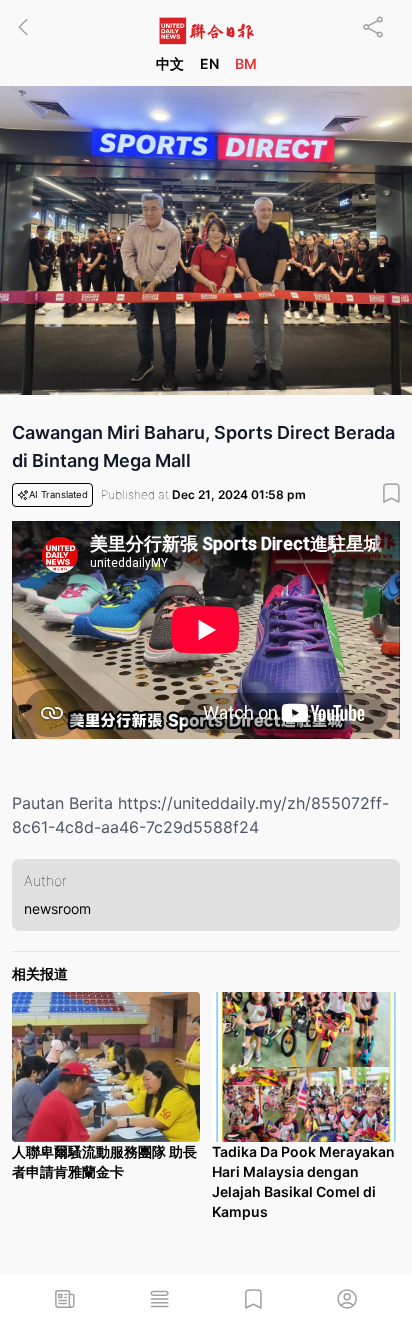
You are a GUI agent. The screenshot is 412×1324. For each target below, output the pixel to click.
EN (209, 63)
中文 (170, 63)
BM (246, 63)
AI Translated (58, 494)
